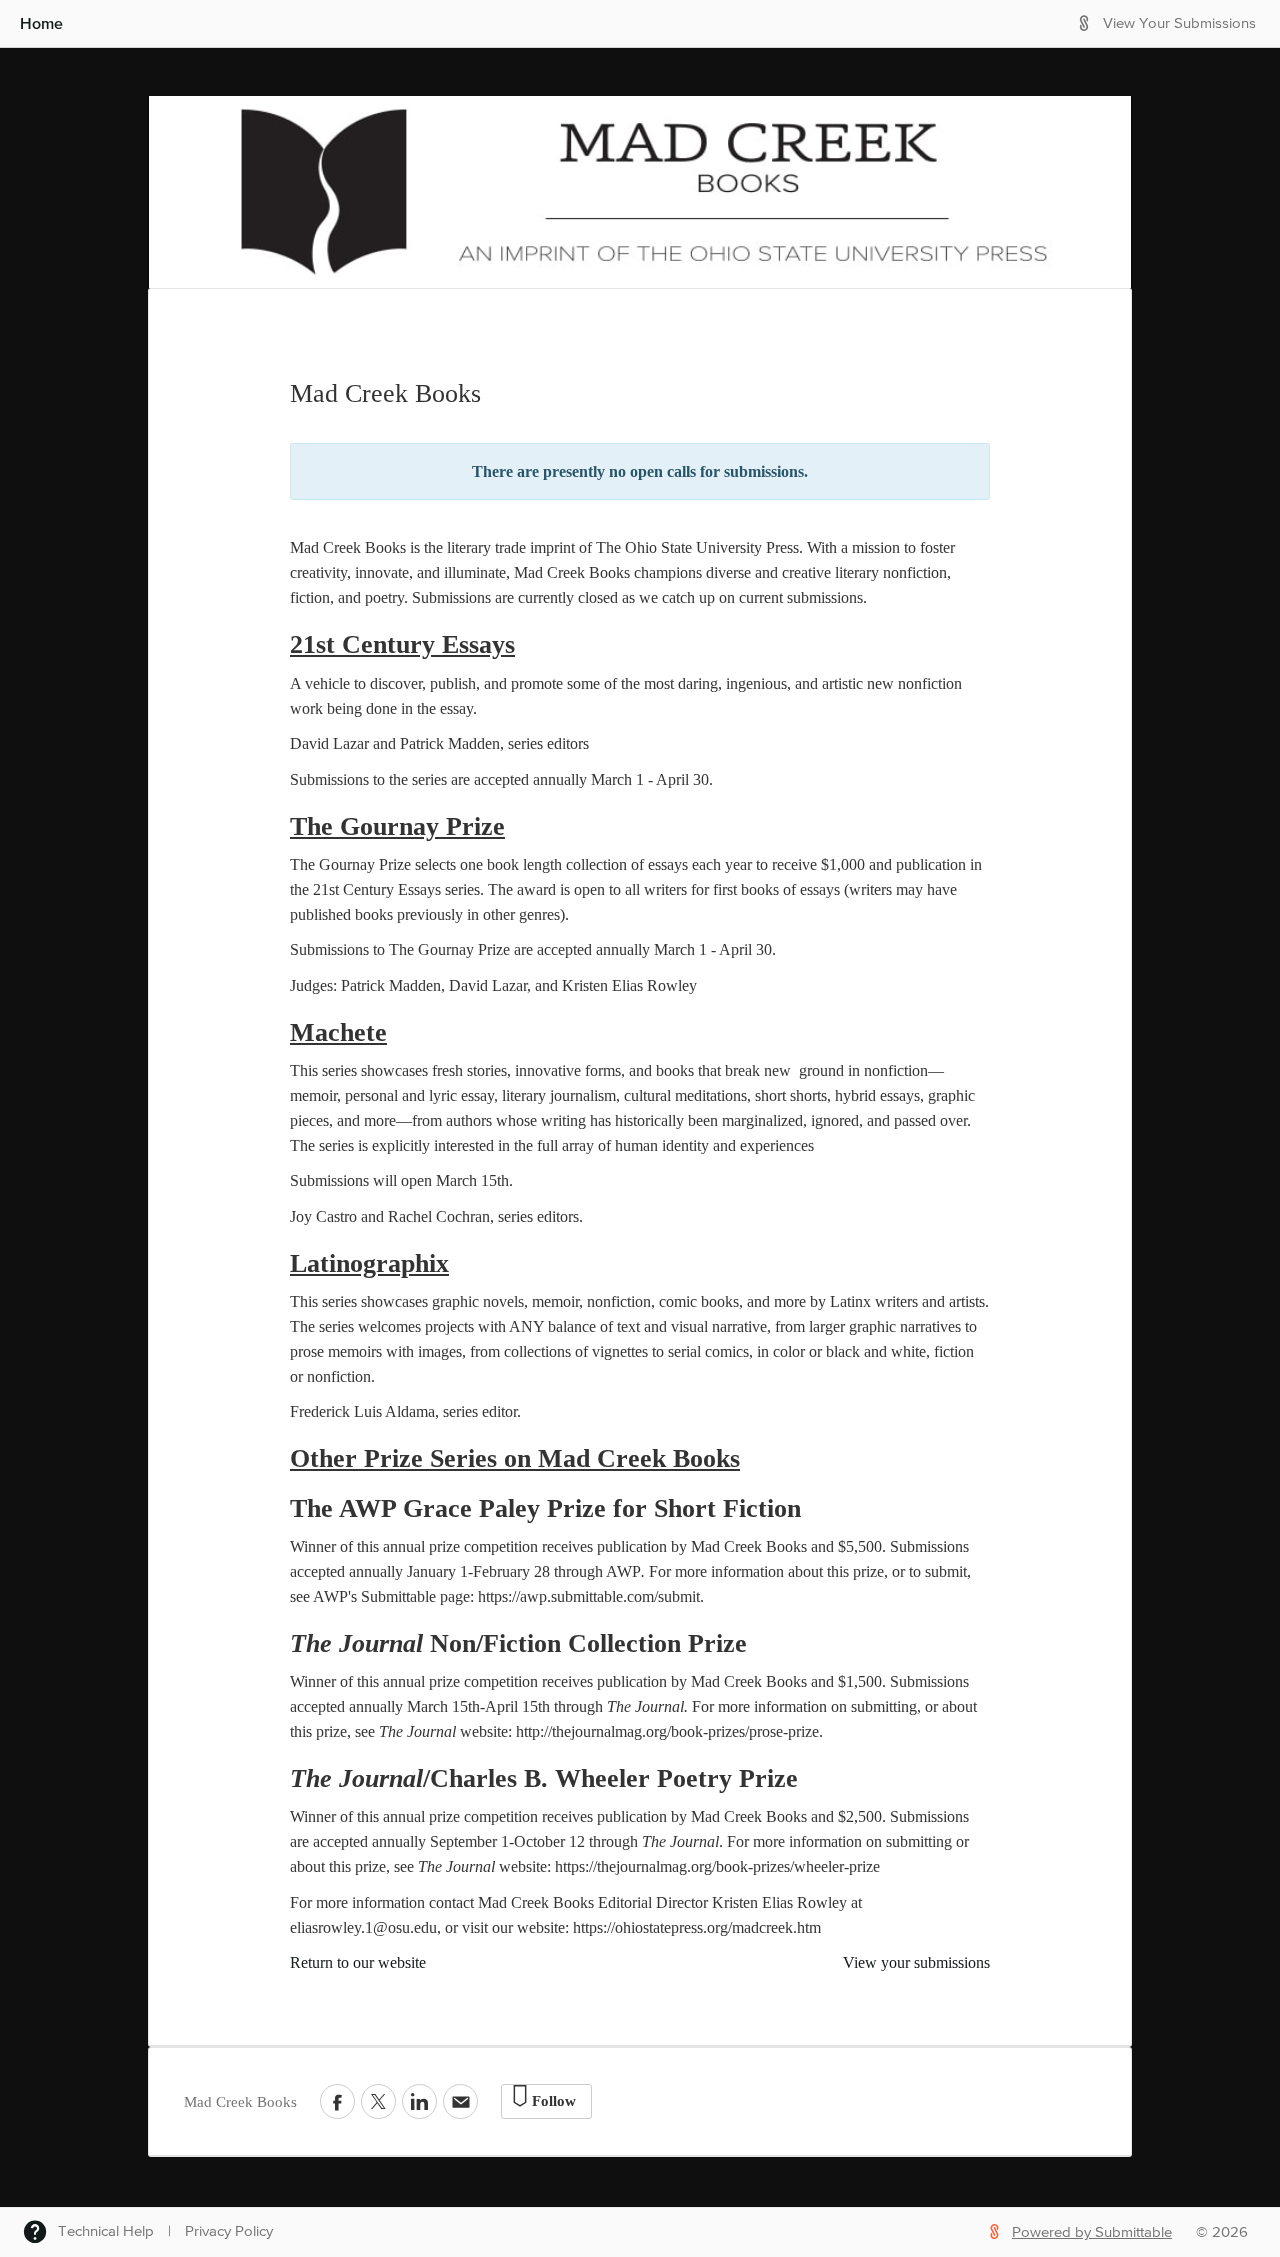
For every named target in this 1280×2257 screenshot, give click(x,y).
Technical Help (106, 2231)
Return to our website (358, 1962)
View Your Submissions (1179, 23)
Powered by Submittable (1092, 2232)
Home (41, 23)
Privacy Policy (229, 2231)
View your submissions (916, 1962)
